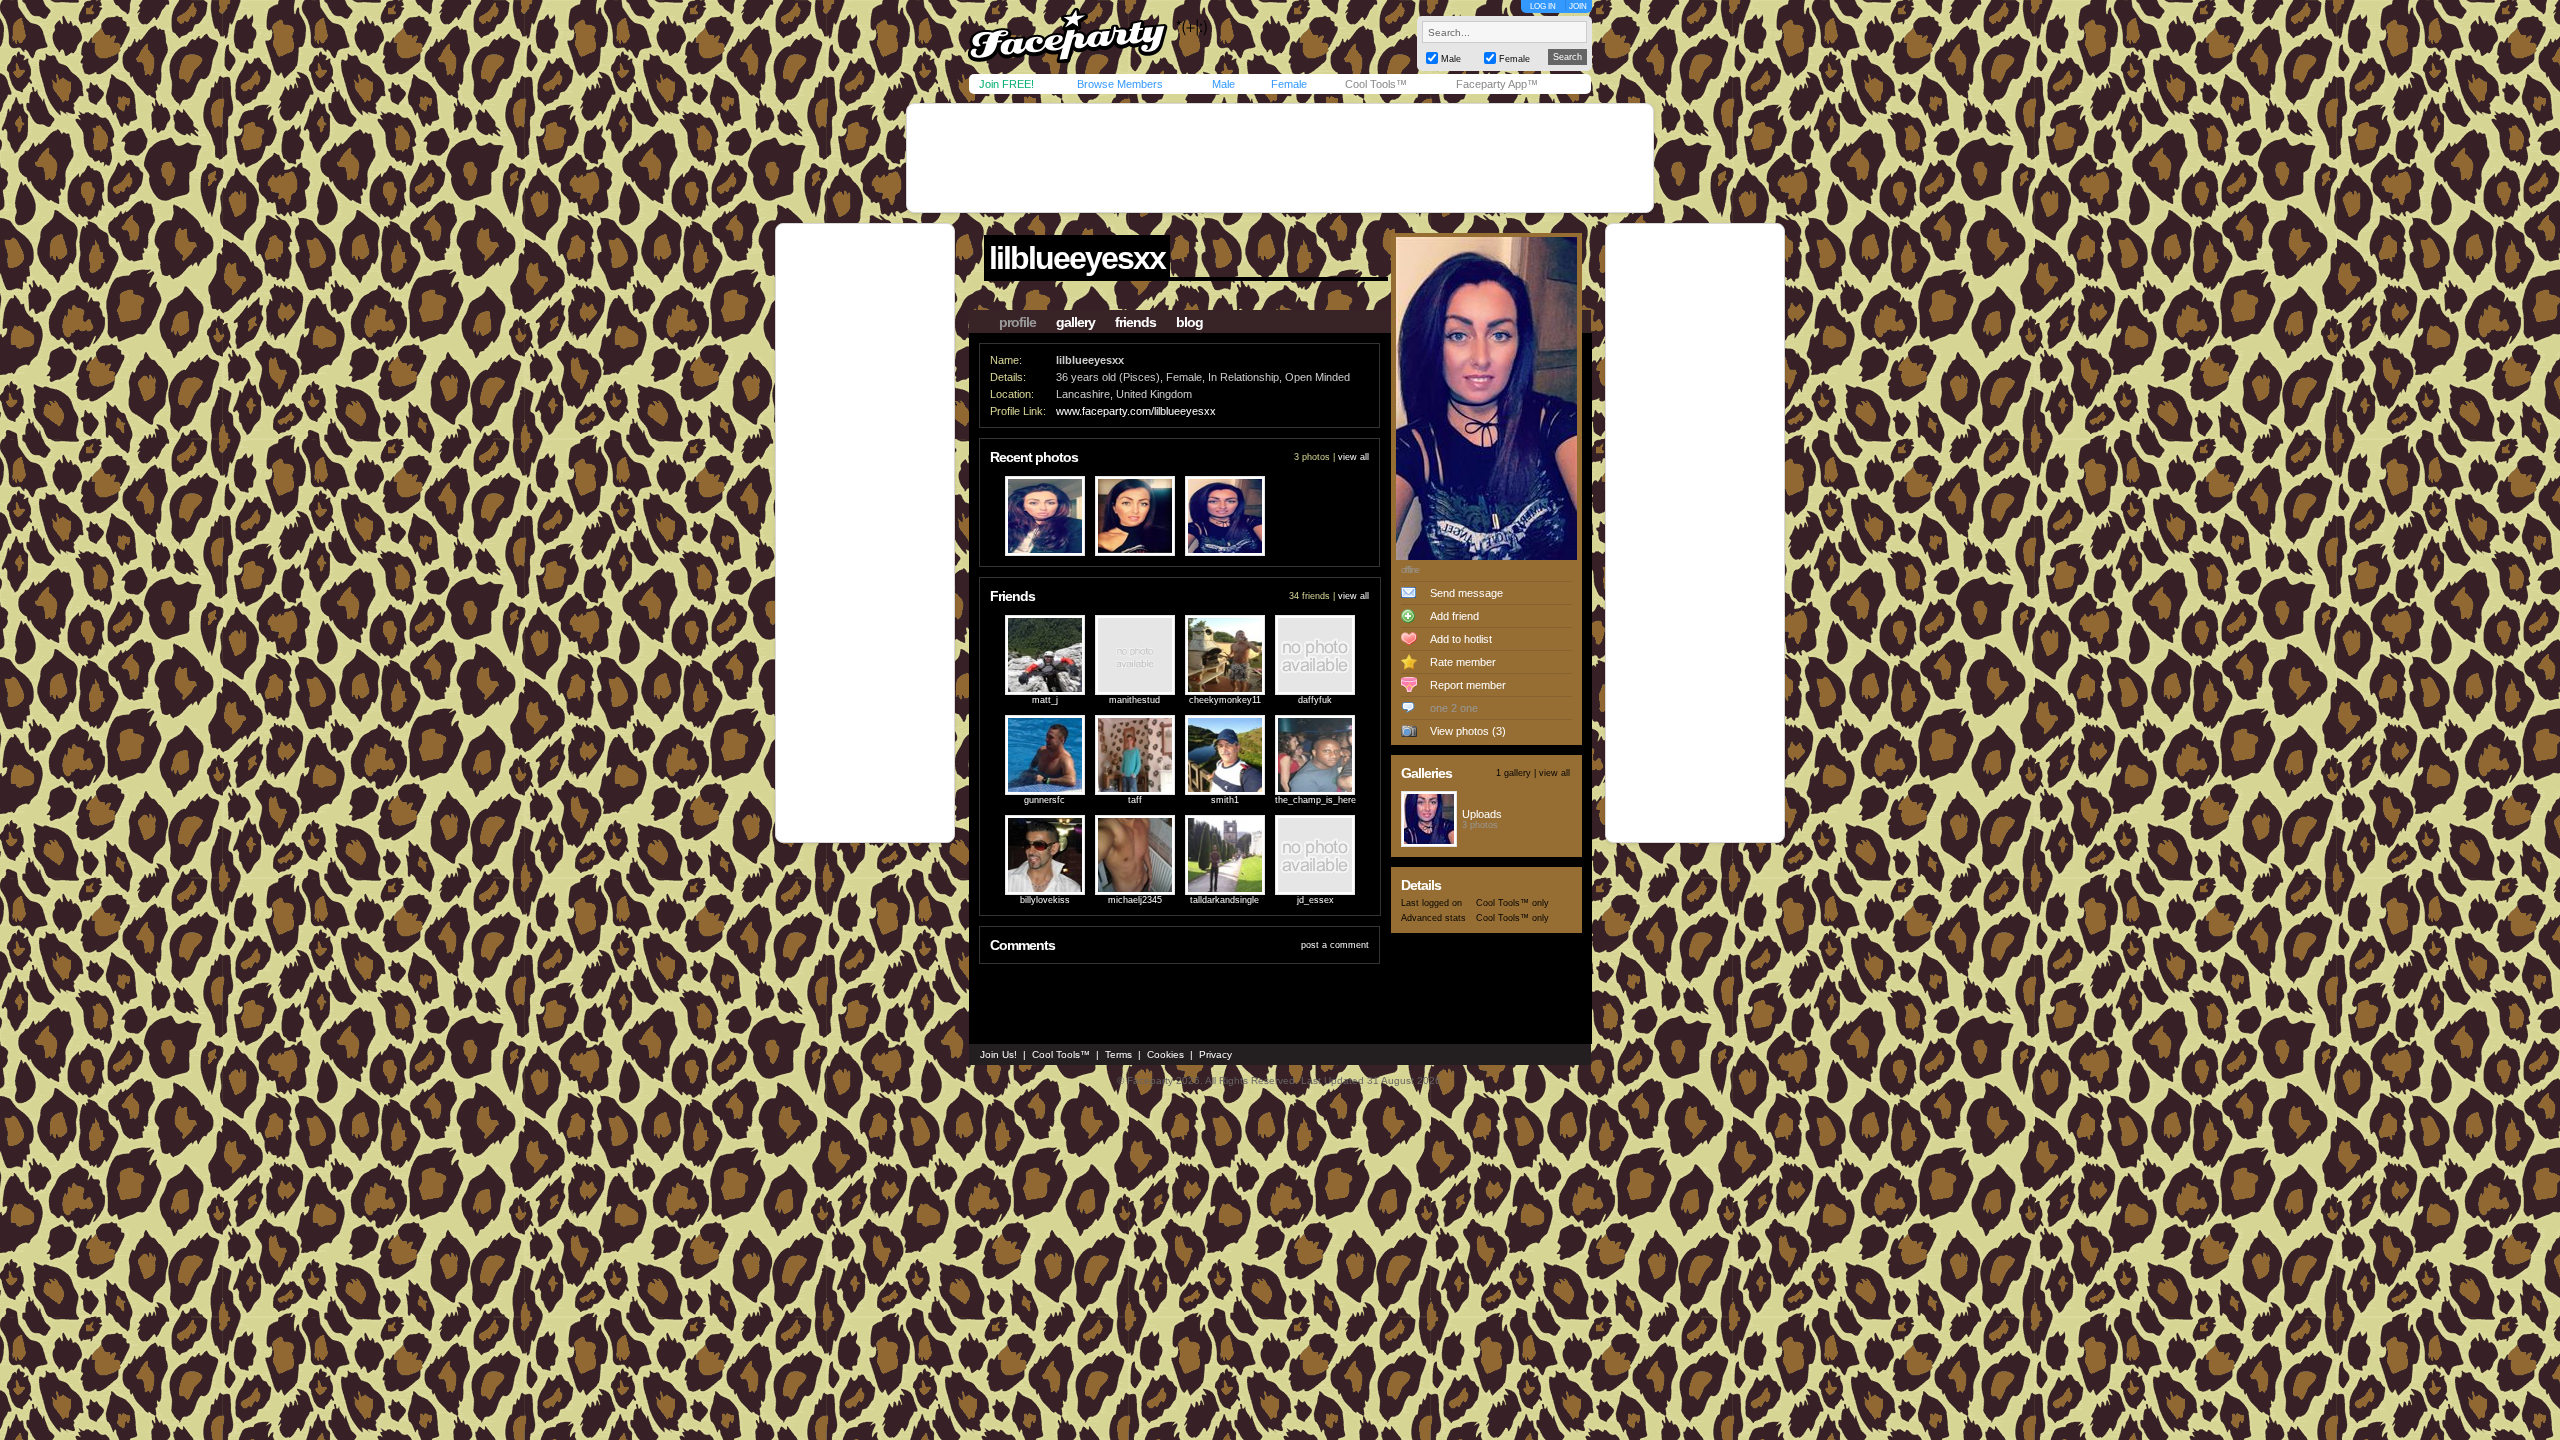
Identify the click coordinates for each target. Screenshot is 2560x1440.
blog (1189, 322)
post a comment (1335, 945)
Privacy (1215, 1054)
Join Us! (998, 1054)
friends (1135, 322)
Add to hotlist (1461, 639)
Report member (1468, 685)
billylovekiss (1045, 900)
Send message (1466, 593)
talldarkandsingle (1224, 900)
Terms (1118, 1054)
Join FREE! (1006, 84)
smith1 (1225, 800)
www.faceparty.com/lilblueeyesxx (1136, 411)
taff (1135, 800)
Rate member (1463, 662)
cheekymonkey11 (1225, 700)
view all (1353, 457)
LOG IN (1543, 6)
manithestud (1134, 700)
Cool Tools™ (1376, 84)
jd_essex (1315, 900)
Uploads (1482, 814)
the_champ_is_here (1315, 800)
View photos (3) (1468, 731)
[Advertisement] (1280, 158)
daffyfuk (1315, 700)
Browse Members (1120, 84)
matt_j (1045, 700)
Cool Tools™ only (1512, 903)
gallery (1075, 322)
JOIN (1578, 6)
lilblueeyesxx (1077, 258)
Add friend (1454, 616)
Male (1223, 84)
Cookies (1165, 1054)
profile (1017, 322)
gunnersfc (1044, 800)
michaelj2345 (1135, 900)
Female (1289, 84)
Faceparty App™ (1497, 84)
